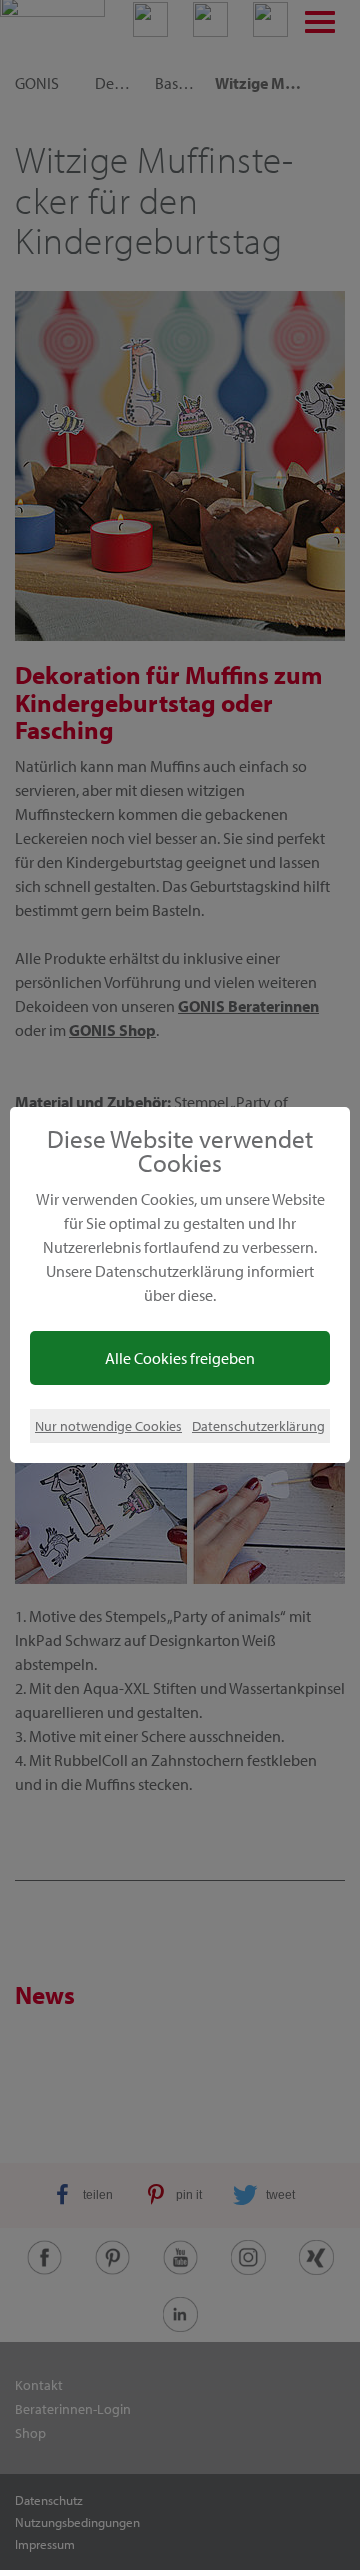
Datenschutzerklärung (258, 1425)
